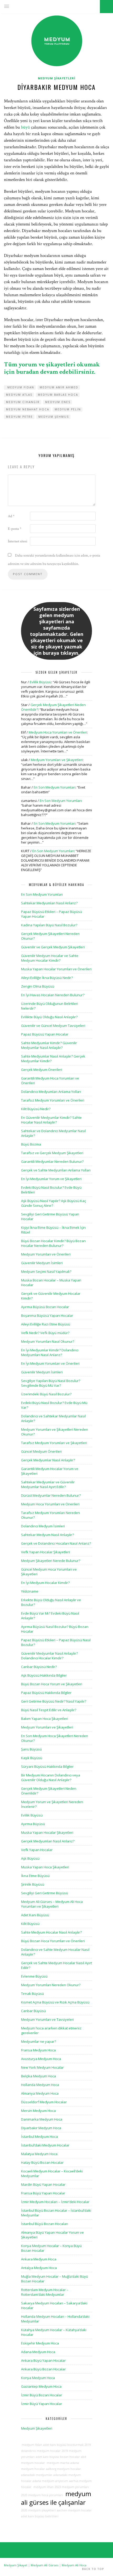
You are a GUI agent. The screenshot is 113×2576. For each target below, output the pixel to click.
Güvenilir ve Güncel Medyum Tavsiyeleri (53, 1026)
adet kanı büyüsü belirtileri (40, 2516)
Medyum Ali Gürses (45, 2565)
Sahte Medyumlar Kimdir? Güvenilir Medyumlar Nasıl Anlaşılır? (49, 1045)
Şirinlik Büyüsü (33, 1884)
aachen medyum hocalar (74, 2510)
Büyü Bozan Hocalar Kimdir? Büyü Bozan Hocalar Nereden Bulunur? (53, 1243)
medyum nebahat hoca (28, 409)
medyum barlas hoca (58, 395)
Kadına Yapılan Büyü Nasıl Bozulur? (49, 925)
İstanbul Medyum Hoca (39, 2137)
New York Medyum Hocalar (42, 2067)
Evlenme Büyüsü (34, 1976)
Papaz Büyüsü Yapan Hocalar (45, 1034)
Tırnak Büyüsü (32, 1994)
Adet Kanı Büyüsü (35, 1915)
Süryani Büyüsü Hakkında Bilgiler (47, 1766)
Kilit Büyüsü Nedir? (36, 1109)
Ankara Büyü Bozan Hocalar (43, 2369)
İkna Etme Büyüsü (35, 1876)
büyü (25, 127)
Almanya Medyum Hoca (40, 2093)
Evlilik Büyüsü (40, 682)
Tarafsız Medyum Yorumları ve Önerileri (53, 1100)
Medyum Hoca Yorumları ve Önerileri (58, 732)
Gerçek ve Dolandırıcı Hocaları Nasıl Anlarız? (56, 1543)
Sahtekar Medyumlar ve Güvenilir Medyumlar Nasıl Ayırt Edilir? (48, 1484)
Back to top (94, 2569)
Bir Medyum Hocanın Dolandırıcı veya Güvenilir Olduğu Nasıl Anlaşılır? (51, 1777)
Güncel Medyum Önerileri (41, 1451)
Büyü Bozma (31, 1144)
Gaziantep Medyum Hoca (41, 2386)
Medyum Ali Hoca (74, 2565)
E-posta (15, 529)
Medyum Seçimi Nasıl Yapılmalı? (46, 1272)
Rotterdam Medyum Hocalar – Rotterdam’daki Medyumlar (45, 2292)
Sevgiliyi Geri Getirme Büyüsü (45, 1893)
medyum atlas (19, 395)
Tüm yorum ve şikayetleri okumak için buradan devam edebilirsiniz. (52, 368)
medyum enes (58, 402)
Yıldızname (30, 1591)
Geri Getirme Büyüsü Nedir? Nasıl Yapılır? (54, 1701)
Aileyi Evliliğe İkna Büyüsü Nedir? (47, 978)
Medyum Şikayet (16, 2565)
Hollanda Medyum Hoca (40, 2085)
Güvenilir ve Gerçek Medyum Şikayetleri (53, 947)
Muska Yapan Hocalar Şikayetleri (47, 1832)
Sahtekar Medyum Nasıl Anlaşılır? (47, 1535)
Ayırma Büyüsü (33, 1824)
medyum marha (58, 2463)
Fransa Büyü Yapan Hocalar (43, 2193)
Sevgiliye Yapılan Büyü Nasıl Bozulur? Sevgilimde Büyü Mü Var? (51, 1383)
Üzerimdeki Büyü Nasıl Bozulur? (46, 1394)
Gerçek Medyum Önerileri (42, 1070)
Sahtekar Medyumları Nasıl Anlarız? (49, 903)
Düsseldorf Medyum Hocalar (44, 2102)
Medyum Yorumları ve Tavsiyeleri (47, 2019)
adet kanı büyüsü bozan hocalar (58, 2457)
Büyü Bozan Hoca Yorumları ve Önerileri (53, 1941)
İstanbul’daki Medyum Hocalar (45, 2145)
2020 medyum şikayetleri (38, 2510)
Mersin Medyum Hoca (38, 2111)
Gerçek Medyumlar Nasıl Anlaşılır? (48, 1460)
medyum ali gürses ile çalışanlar (56, 2498)
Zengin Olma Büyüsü (38, 986)
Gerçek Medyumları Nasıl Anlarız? (48, 1841)
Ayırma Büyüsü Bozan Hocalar (45, 1307)
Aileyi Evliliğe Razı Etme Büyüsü (46, 1324)
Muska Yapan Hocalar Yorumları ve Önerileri (56, 969)
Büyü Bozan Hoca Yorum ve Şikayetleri (52, 1684)
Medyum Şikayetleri (57, 78)
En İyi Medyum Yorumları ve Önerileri (50, 1363)
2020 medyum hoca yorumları (42, 2495)
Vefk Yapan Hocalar (37, 1850)
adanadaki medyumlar (37, 2475)
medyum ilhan (43, 2487)
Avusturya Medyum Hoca (41, 2059)
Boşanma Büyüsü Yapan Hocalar (47, 1315)
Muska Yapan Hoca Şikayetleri (45, 1867)
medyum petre (19, 417)
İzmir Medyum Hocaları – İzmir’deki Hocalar (55, 2202)
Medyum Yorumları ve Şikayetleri (57, 760)
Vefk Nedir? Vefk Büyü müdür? (45, 1333)
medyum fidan (20, 387)
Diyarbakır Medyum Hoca (41, 2128)
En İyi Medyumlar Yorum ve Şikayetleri (51, 1179)
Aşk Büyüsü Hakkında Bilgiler (44, 1675)
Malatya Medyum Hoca (39, 2154)
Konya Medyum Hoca (38, 2378)
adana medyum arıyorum (50, 2481)
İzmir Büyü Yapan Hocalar (42, 2404)
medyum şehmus (54, 417)
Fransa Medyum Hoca (38, 2050)
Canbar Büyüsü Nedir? (39, 1667)
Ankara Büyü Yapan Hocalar (43, 2360)
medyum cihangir (23, 402)
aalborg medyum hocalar (63, 2469)
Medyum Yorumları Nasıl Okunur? (48, 1341)
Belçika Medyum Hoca (38, 2076)
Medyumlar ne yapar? (38, 2041)
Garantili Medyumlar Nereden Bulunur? (52, 1162)
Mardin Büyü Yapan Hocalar (43, 2184)
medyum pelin (68, 409)
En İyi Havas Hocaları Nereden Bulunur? (53, 995)
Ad (11, 516)
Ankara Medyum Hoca (39, 2259)
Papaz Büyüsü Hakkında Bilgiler (46, 1693)
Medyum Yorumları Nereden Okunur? (51, 1985)
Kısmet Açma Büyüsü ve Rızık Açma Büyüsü (55, 2002)
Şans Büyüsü (31, 1749)
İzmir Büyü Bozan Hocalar (42, 2395)
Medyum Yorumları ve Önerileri (46, 1254)
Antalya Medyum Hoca (39, 2268)
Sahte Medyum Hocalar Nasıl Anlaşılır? (51, 1932)
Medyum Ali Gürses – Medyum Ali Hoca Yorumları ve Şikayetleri (52, 1904)
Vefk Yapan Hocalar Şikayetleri (45, 1552)
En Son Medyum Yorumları (55, 787)
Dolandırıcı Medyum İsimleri (43, 1526)
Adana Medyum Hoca (38, 2352)
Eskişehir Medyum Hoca (40, 2343)
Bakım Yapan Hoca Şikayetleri (45, 1719)
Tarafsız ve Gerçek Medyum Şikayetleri (52, 1153)
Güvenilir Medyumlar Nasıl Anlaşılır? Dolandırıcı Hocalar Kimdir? (49, 1656)
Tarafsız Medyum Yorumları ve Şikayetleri (54, 1443)
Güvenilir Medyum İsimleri (42, 1263)
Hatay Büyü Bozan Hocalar (42, 2162)
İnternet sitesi (18, 541)
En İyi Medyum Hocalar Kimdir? (45, 1583)
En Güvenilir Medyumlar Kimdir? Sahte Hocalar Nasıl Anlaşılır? (51, 1120)
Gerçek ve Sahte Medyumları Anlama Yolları (56, 1170)
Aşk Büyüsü (30, 1858)
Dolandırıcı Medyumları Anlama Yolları (51, 1092)
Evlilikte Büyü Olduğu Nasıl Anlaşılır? (49, 1017)
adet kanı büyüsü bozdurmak (63, 2445)
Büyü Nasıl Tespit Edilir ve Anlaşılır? (49, 1710)
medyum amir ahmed (59, 387)
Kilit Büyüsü (30, 1924)
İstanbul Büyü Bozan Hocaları (45, 2224)
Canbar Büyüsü (33, 2011)
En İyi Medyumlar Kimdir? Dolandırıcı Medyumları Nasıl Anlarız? (50, 1352)
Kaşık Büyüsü (32, 1758)
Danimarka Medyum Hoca (42, 2119)
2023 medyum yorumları (72, 2487)
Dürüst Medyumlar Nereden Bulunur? (51, 1495)
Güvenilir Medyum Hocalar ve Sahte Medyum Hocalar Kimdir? (50, 958)
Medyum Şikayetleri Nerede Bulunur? (51, 1561)
